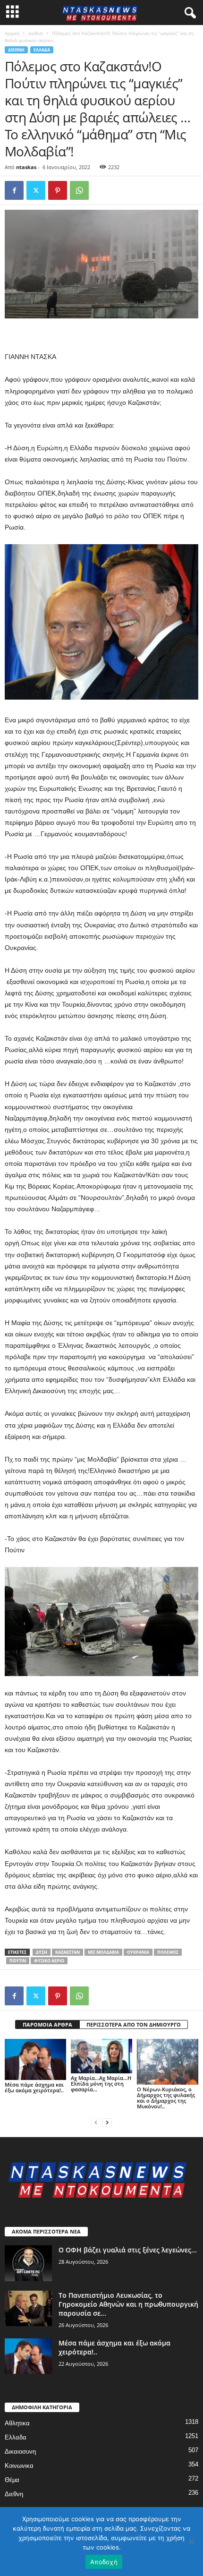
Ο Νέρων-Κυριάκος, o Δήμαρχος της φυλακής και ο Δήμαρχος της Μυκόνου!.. (166, 2098)
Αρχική (12, 33)
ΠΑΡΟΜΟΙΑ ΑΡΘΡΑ (47, 2024)
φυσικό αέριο (49, 1961)
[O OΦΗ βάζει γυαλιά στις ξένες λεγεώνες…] (28, 2263)
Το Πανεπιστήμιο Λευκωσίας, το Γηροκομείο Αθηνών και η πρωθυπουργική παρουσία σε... (128, 2304)
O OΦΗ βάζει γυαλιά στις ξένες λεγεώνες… (127, 2250)
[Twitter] (36, 190)
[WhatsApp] (79, 190)
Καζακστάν (68, 1952)
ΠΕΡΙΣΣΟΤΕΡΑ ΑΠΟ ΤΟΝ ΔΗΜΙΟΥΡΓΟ (134, 2024)
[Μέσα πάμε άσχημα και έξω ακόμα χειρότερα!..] (35, 2059)
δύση (42, 1952)
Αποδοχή (104, 2562)
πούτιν (18, 1961)
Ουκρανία (138, 1952)
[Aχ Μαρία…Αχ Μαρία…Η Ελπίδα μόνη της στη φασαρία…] (101, 2056)
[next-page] (107, 2122)
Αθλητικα (17, 2423)
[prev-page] (96, 2122)
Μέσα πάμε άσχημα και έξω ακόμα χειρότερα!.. (34, 2087)
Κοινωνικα (19, 2466)
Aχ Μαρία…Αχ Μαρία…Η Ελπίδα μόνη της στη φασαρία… (101, 2084)
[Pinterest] (58, 190)
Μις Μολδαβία (103, 1952)
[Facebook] (14, 190)
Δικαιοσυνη (20, 2452)
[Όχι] (191, 2542)
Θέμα (12, 2480)
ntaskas (26, 167)
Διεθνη (36, 33)
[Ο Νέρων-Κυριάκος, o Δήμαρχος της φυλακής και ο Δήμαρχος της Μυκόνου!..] (168, 2062)
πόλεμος (168, 1952)
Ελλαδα (42, 50)
